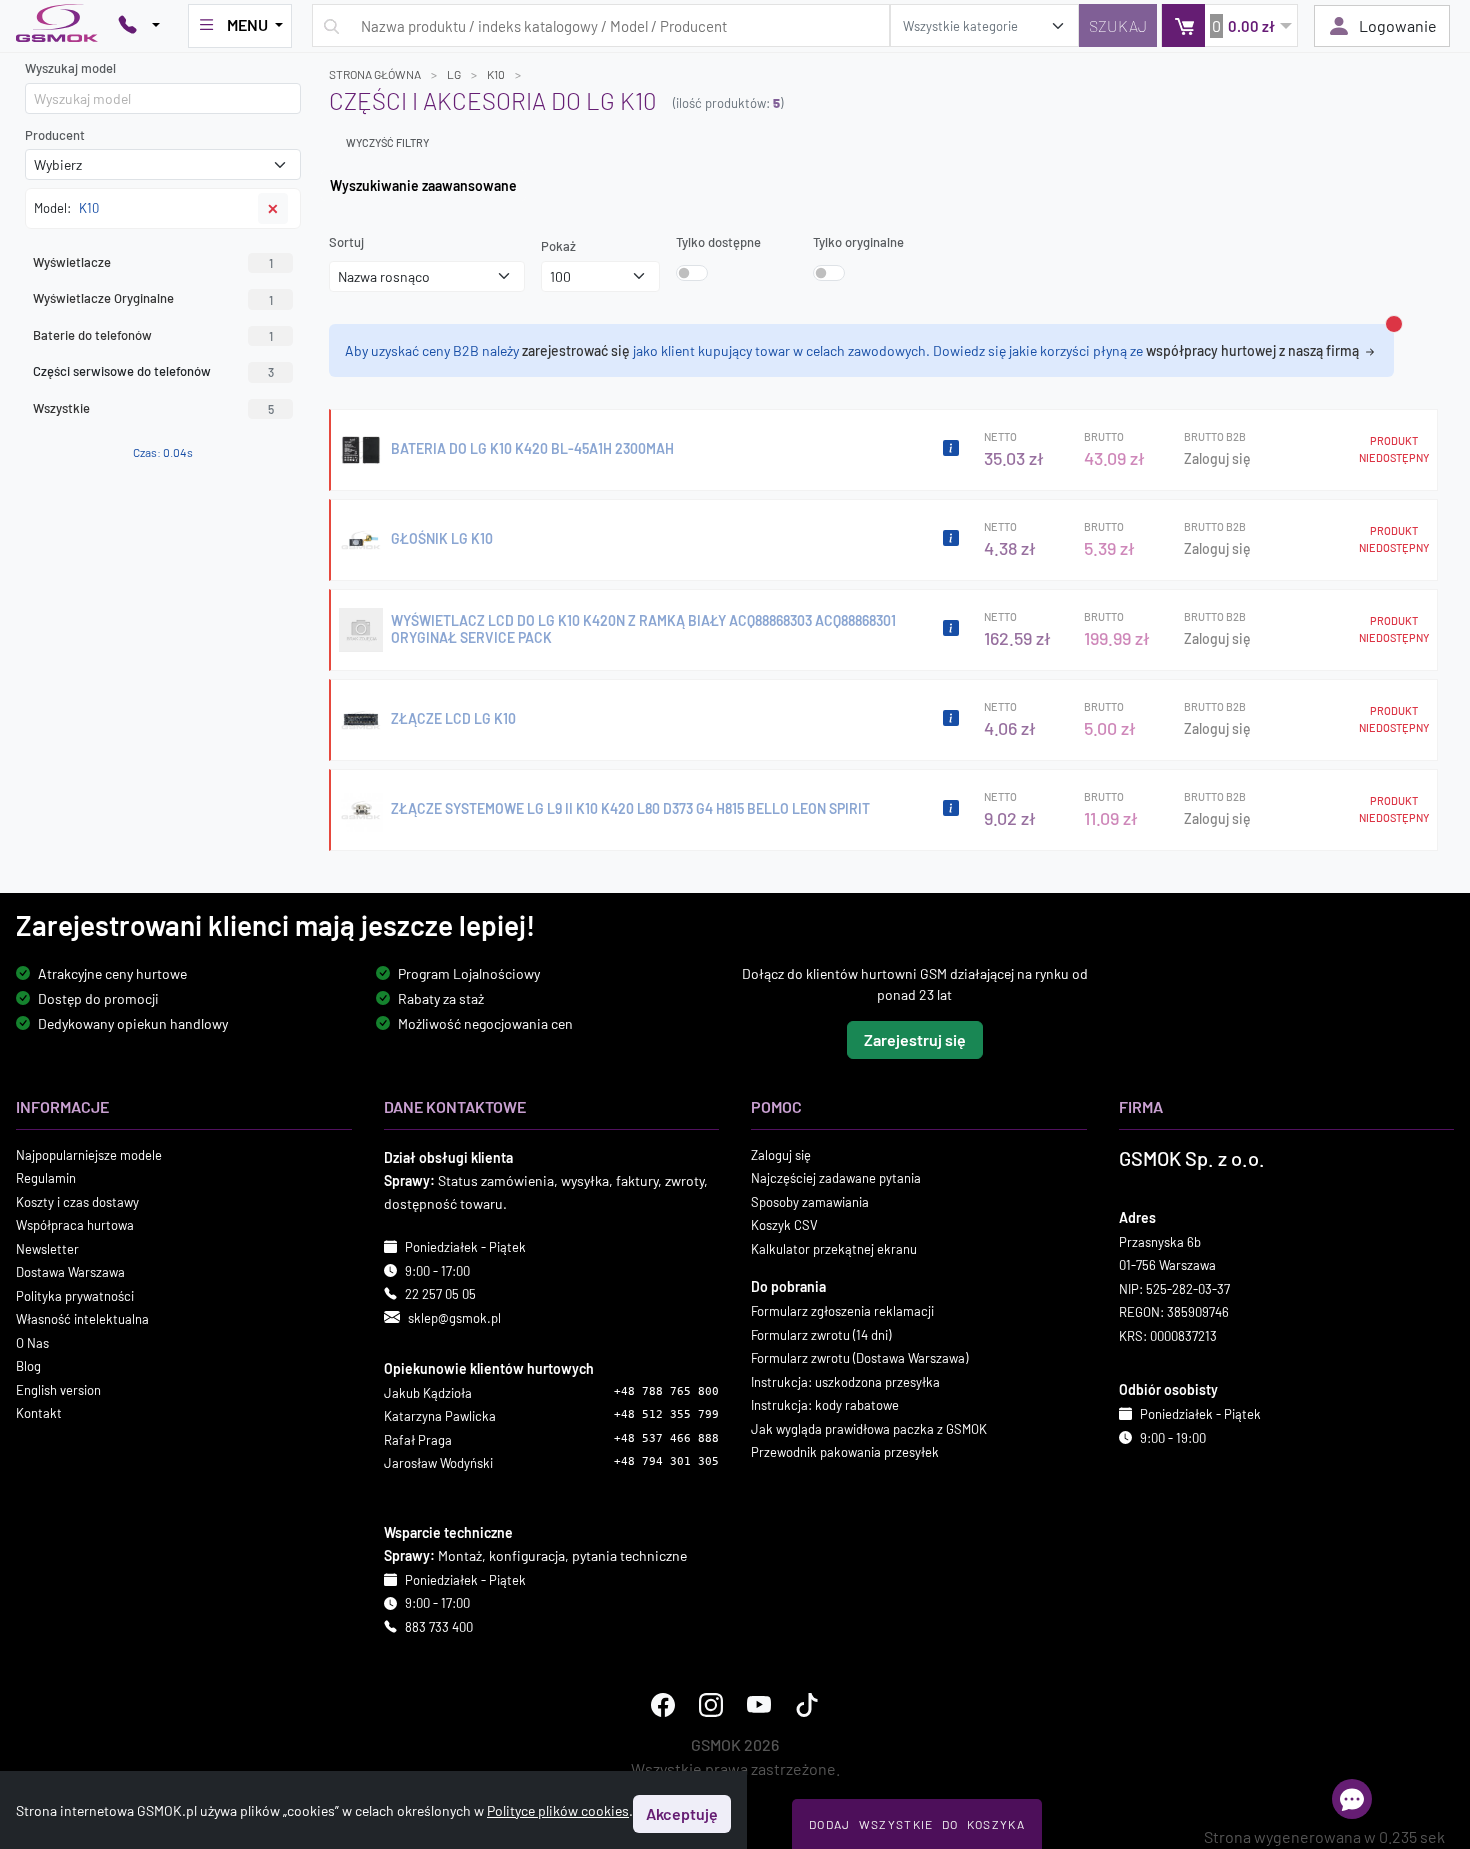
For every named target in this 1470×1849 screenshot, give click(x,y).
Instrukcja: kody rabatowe (825, 1405)
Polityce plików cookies (558, 1810)
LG (454, 74)
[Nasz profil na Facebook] (663, 1705)
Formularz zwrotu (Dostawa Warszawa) (859, 1358)
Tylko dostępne (718, 242)
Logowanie (1398, 25)
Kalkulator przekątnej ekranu (834, 1248)
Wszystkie (153, 408)
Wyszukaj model (70, 68)
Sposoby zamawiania (810, 1201)
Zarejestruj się (915, 1038)
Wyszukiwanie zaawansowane (423, 185)
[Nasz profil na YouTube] (759, 1705)
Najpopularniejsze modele (89, 1154)
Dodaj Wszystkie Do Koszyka (917, 1824)
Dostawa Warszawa (70, 1272)
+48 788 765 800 (666, 1391)
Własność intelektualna (82, 1319)
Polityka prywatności (75, 1295)
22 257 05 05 (440, 1294)
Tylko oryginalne (858, 242)
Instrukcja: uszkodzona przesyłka (845, 1381)
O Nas (32, 1342)
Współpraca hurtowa (75, 1225)
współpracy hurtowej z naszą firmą (1254, 350)
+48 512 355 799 (666, 1414)
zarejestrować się (576, 350)
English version (58, 1389)
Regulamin (46, 1178)
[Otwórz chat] (1352, 1799)
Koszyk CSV (784, 1225)
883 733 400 (439, 1627)
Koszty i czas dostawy (77, 1201)
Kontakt (39, 1413)
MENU (247, 24)
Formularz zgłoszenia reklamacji (842, 1311)
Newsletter (47, 1248)
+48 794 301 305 (666, 1461)
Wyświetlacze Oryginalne (153, 298)
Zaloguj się (1217, 458)
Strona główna (375, 74)
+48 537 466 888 (666, 1438)
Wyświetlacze (153, 262)
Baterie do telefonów (153, 335)
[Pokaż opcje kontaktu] (139, 26)
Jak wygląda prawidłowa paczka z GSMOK (869, 1428)
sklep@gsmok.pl (454, 1317)
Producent (55, 135)
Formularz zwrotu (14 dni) (821, 1334)
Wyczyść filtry (387, 142)
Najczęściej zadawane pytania (836, 1178)
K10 (496, 74)
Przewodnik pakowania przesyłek (845, 1452)
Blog (28, 1366)
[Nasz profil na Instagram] (711, 1705)
